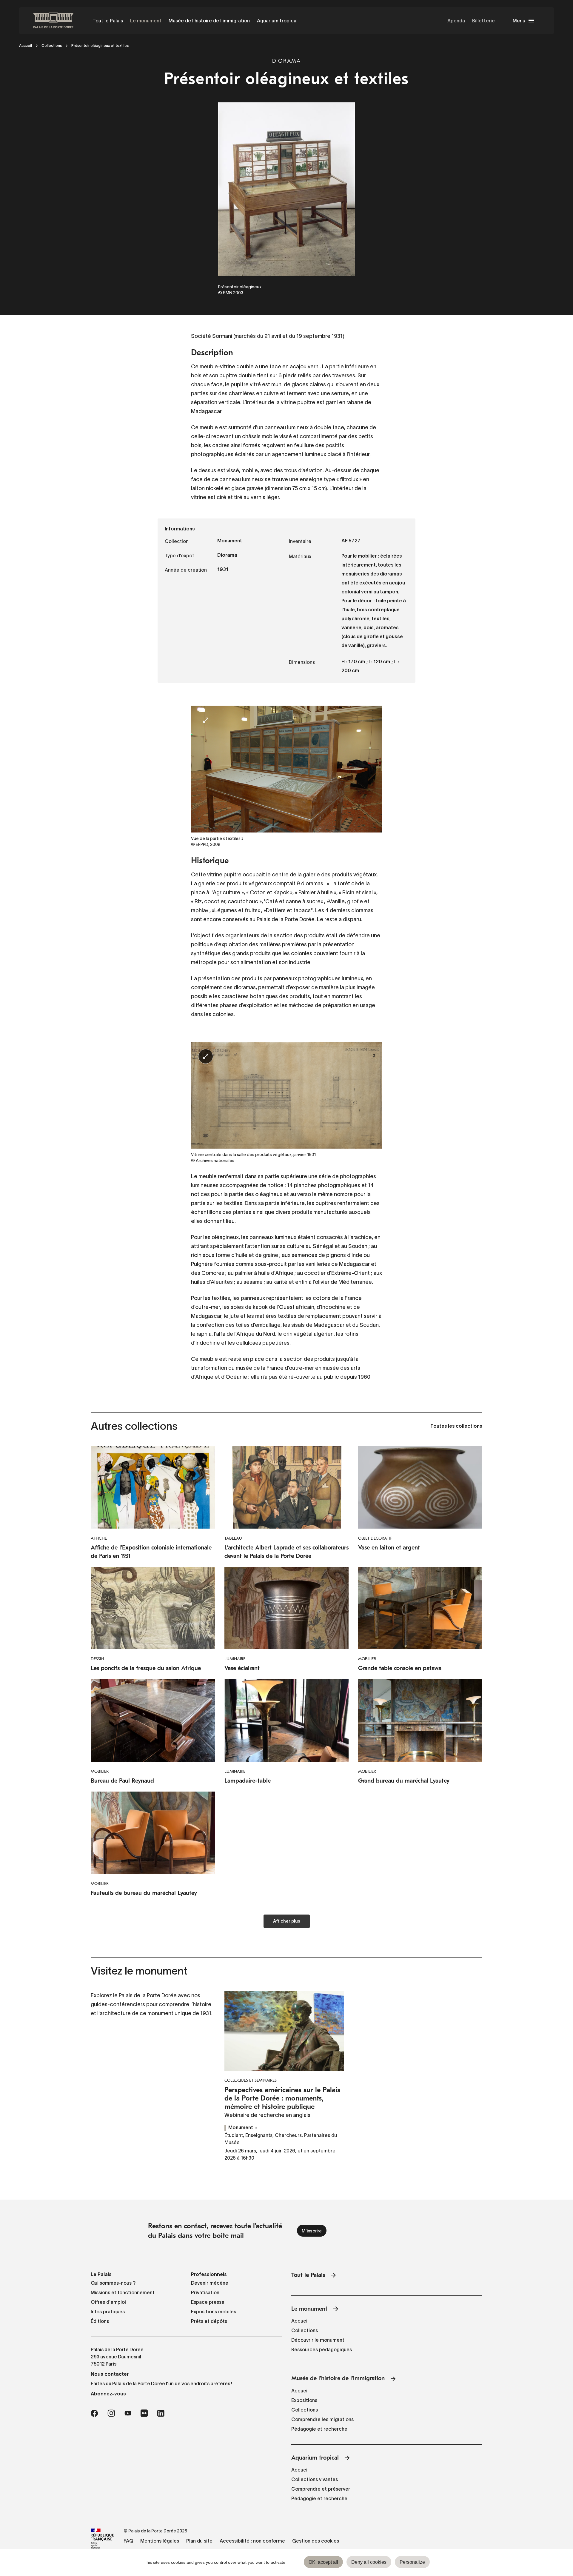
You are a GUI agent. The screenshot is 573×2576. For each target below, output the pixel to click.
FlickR (144, 2413)
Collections (52, 46)
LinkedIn (161, 2413)
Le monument (146, 21)
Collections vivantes (315, 2479)
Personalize (412, 2562)
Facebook (94, 2413)
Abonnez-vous (108, 2394)
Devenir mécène (210, 2283)
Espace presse (208, 2302)
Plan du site (199, 2541)
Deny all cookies (369, 2562)
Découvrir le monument (318, 2340)
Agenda (456, 21)
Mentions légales (160, 2541)
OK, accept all (323, 2562)
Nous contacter (110, 2374)
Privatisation (205, 2292)
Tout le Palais (108, 21)
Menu (519, 21)
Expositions (304, 2400)
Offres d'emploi (108, 2302)
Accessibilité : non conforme (252, 2541)
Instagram (111, 2413)
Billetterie (483, 21)
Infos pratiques (108, 2312)
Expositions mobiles (214, 2312)
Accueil (26, 46)
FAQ (128, 2541)
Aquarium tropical (277, 21)
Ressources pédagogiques (322, 2349)
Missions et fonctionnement (123, 2292)
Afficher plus (287, 1922)
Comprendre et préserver (321, 2489)
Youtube (128, 2413)
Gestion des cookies (316, 2541)
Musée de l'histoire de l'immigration (209, 21)
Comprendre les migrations (322, 2419)
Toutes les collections (456, 1427)
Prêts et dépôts (209, 2321)
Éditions (100, 2321)
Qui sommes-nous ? (113, 2283)
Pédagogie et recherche (319, 2429)
